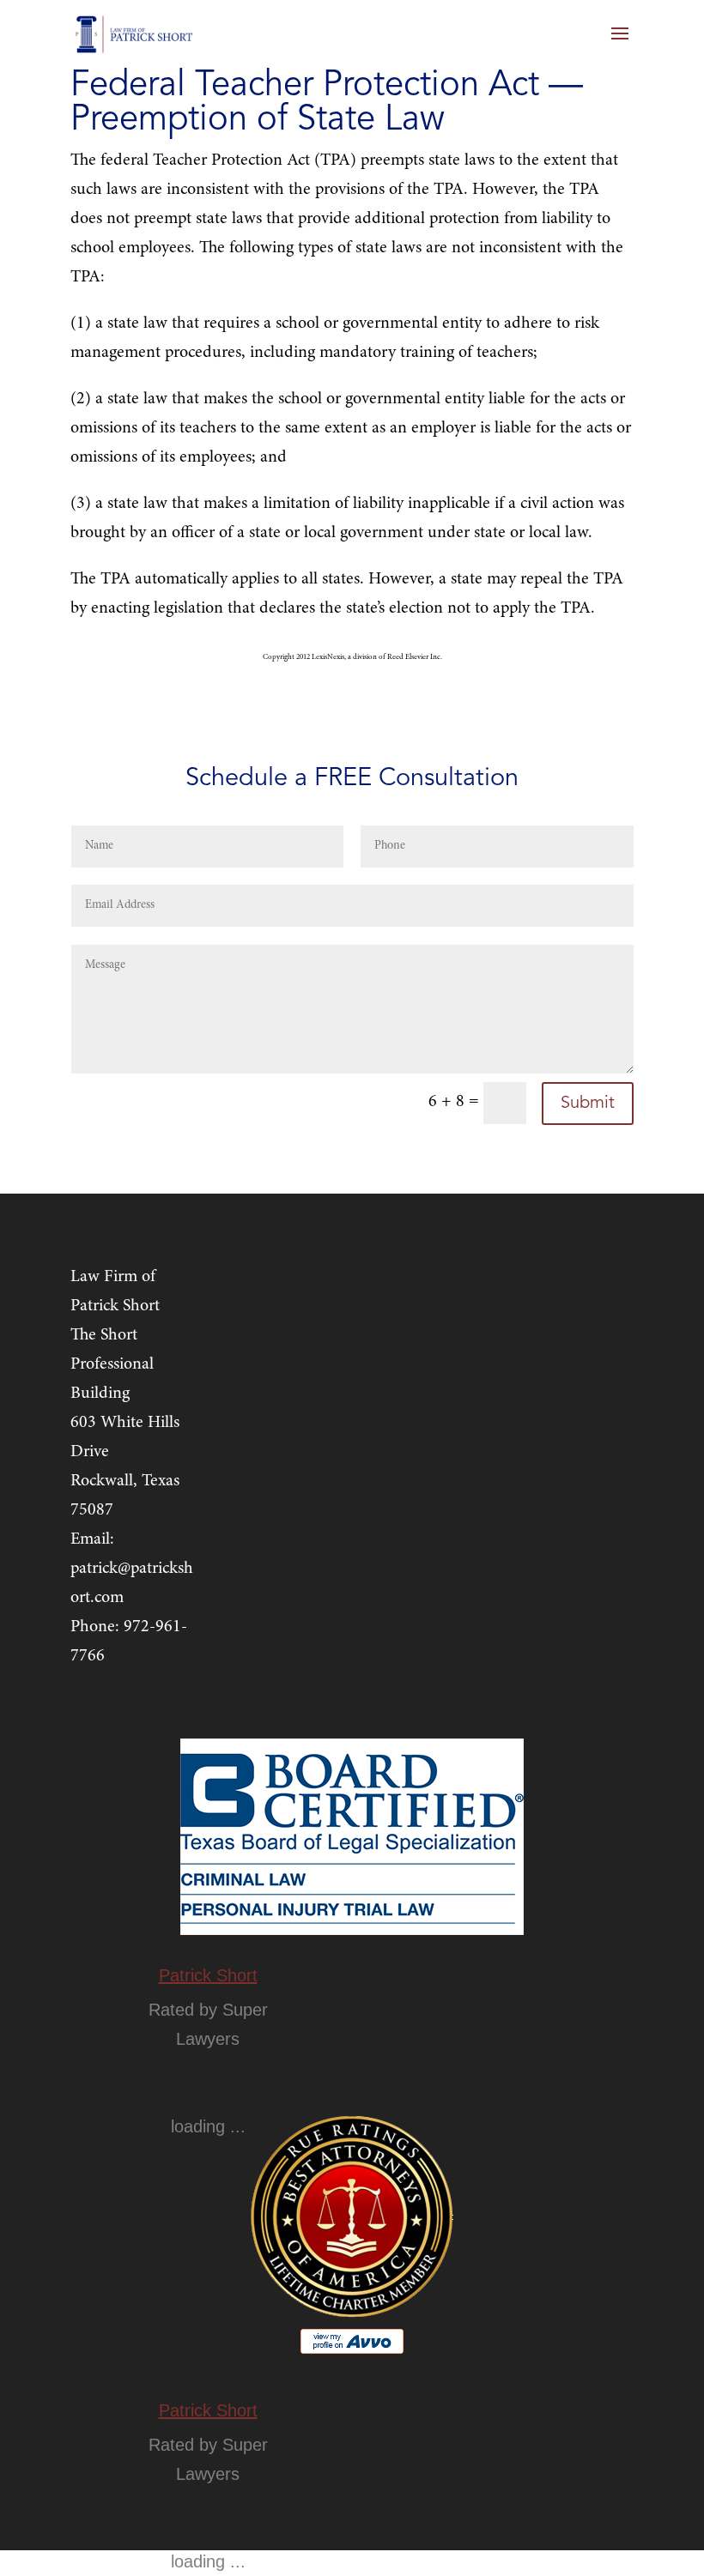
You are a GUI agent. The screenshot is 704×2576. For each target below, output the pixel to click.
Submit (588, 1104)
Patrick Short (208, 1975)
